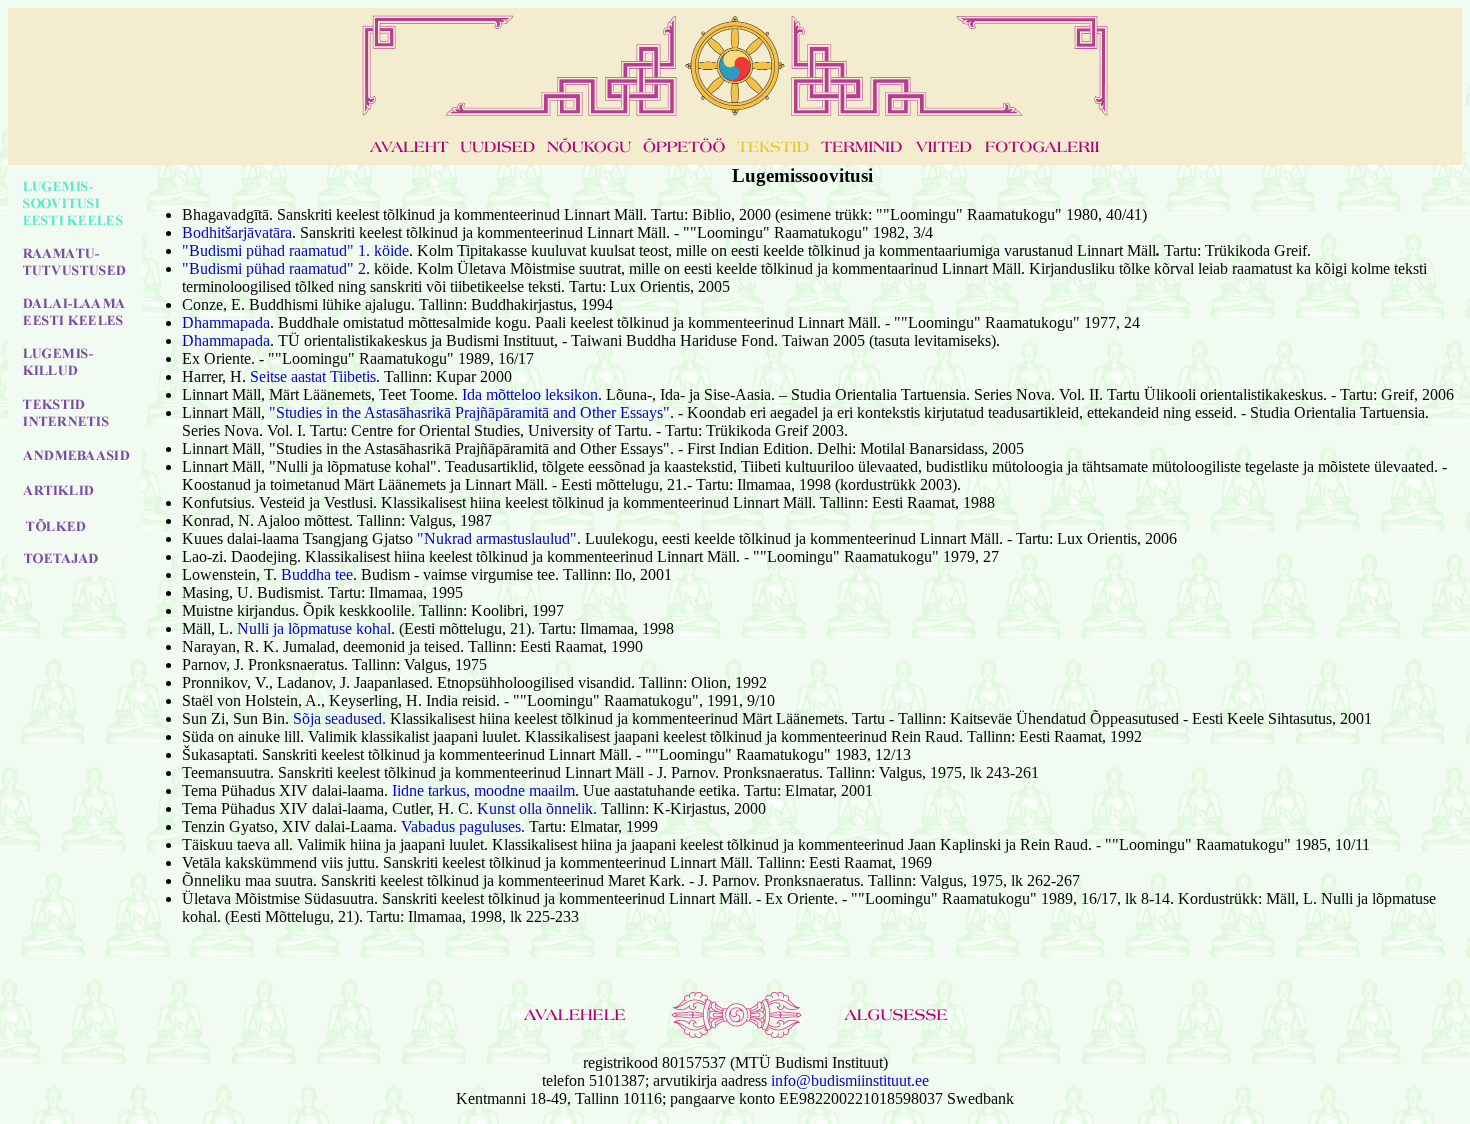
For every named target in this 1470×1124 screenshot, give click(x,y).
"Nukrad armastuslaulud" (497, 538)
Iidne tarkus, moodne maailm (483, 790)
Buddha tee (317, 574)
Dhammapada (226, 322)
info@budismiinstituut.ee (850, 1080)
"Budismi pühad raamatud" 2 (274, 268)
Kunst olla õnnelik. (537, 808)
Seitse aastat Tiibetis (313, 376)
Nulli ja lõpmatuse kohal (314, 628)
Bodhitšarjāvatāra (237, 232)
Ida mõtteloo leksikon (530, 394)
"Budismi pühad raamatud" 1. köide (295, 250)
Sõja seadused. (339, 718)
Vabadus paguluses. (463, 826)
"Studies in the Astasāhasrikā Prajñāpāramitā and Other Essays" (469, 412)
